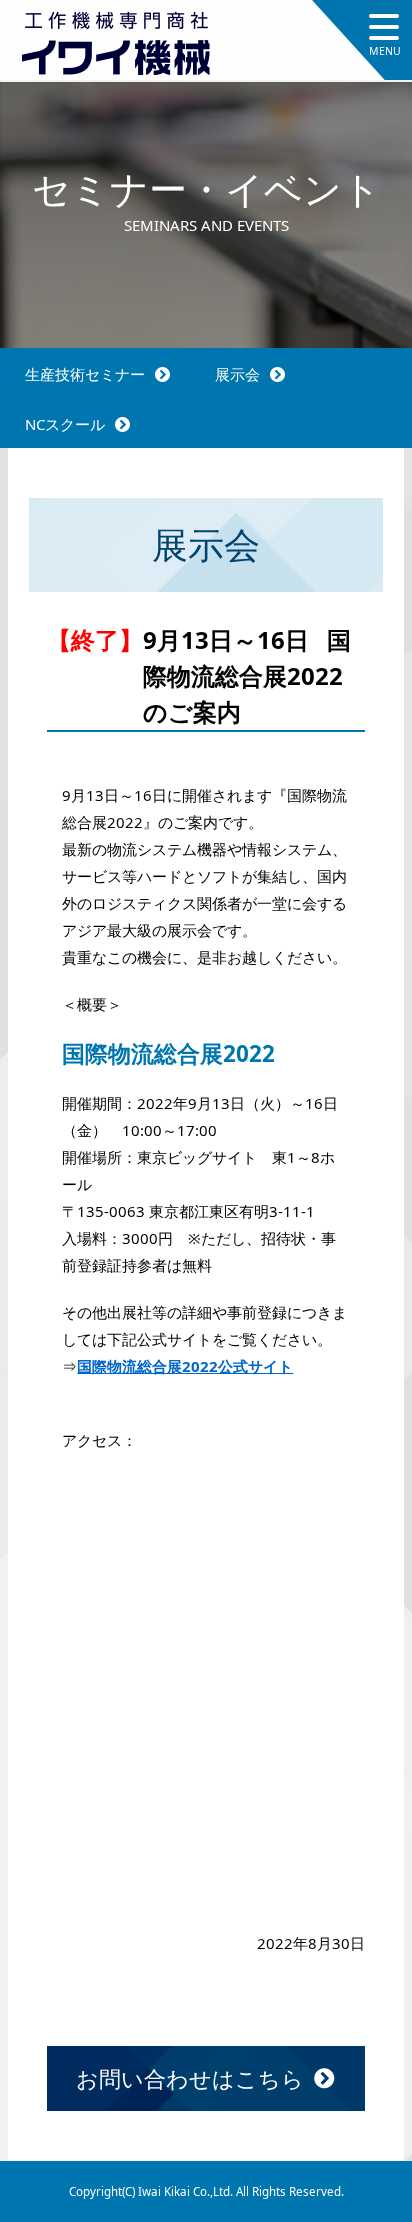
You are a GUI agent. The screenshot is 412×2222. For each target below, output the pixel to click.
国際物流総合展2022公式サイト (185, 1366)
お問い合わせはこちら (190, 2078)
